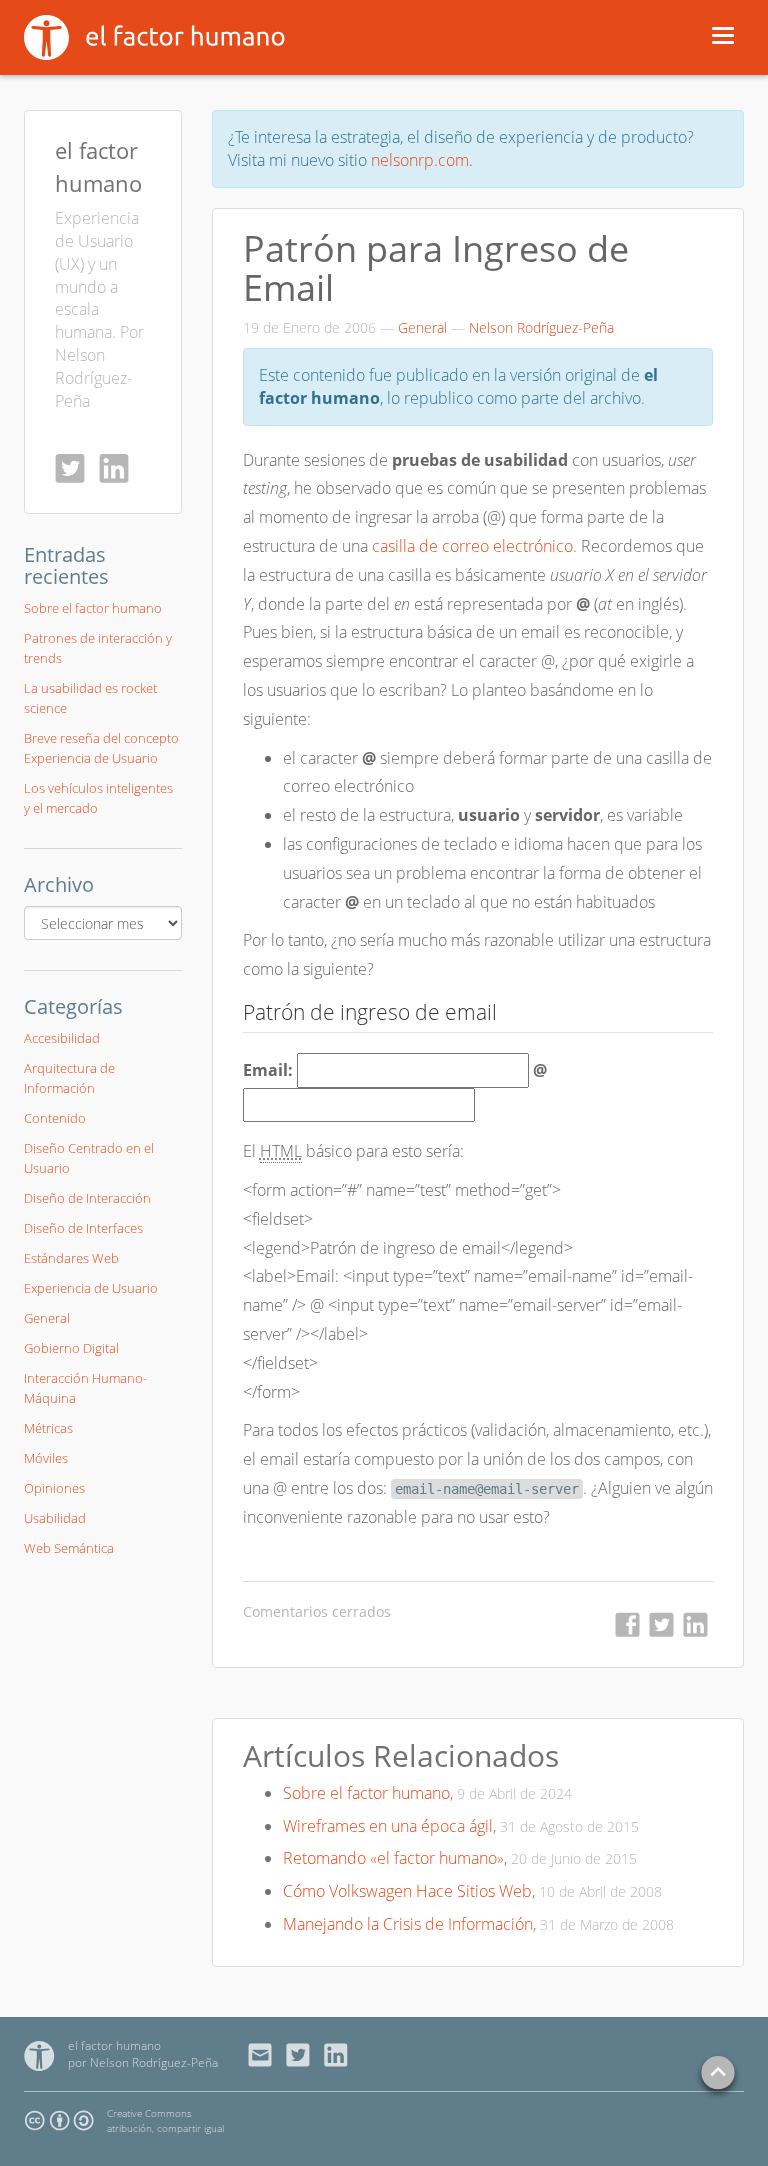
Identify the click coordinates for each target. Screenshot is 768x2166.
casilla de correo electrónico (472, 546)
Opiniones (54, 1488)
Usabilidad (55, 1518)
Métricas (48, 1428)
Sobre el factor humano (366, 1793)
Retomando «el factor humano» (393, 1858)
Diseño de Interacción (87, 1198)
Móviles (46, 1458)
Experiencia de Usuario (91, 1288)
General (422, 327)
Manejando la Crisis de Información (408, 1924)
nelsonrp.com (420, 160)
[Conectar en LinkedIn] (119, 468)
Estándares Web (71, 1258)
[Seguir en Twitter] (75, 468)
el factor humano (114, 2045)
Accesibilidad (62, 1038)
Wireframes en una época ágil (388, 1826)
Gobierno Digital (71, 1348)
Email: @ (395, 1070)
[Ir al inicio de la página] (718, 2074)
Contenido (55, 1118)
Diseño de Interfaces (83, 1228)
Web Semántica (69, 1548)
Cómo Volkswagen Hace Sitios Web (407, 1891)
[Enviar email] (265, 2055)
